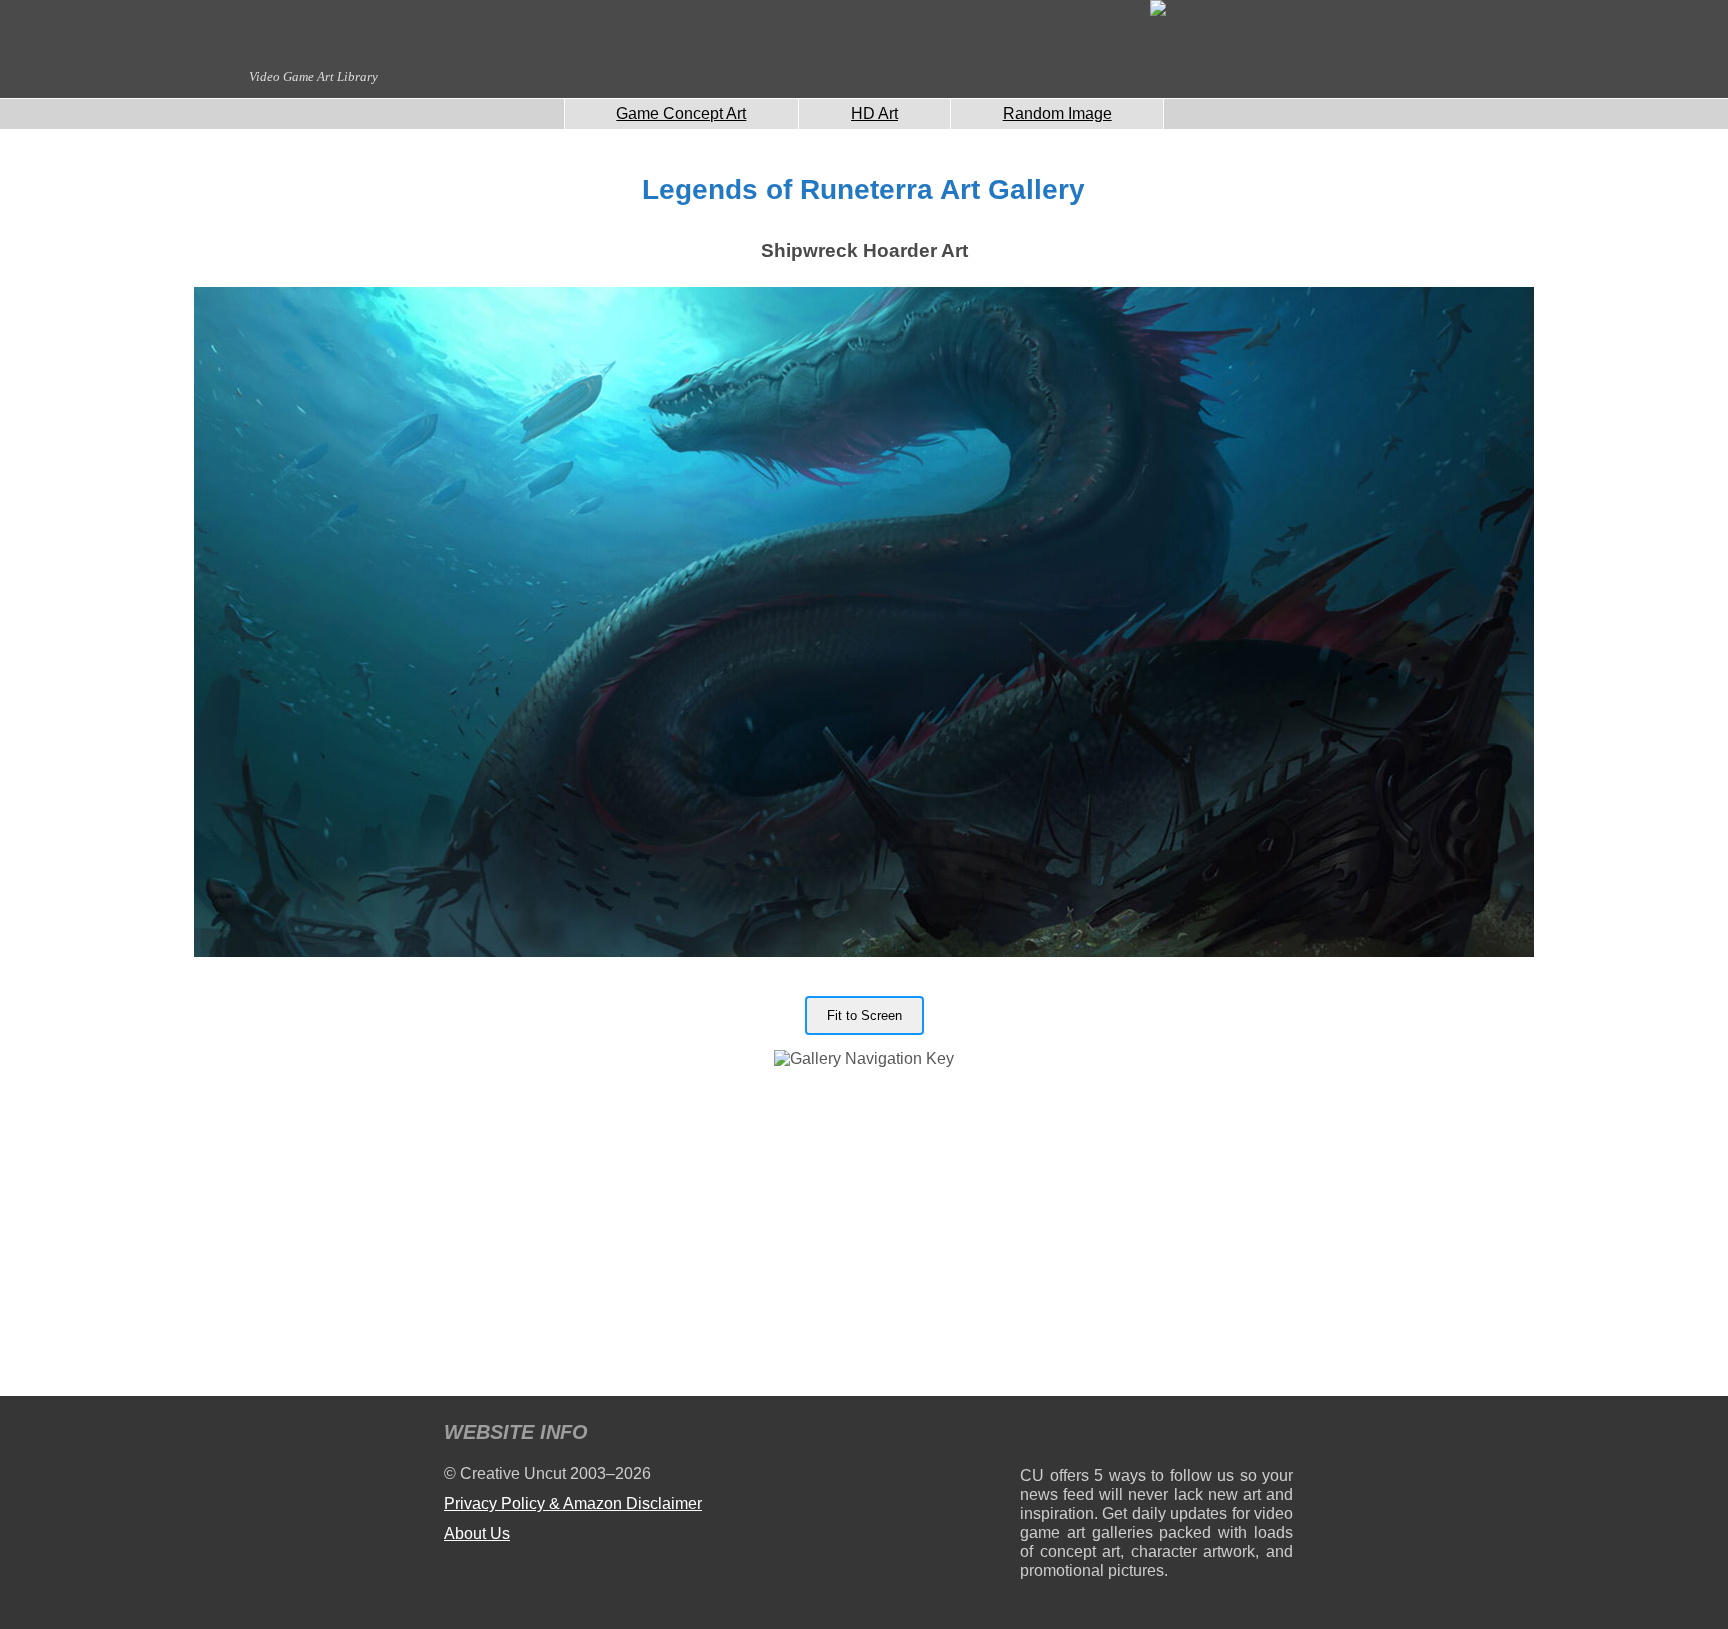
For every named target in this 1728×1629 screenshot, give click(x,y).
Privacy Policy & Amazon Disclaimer (573, 1503)
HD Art (874, 113)
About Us (477, 1533)
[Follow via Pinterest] (1278, 1435)
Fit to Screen (864, 1015)
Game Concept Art (681, 113)
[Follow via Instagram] (1095, 1435)
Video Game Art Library (313, 76)
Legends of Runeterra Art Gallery (863, 189)
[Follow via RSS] (1034, 1435)
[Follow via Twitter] (1217, 1435)
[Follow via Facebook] (1156, 1435)
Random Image (1057, 113)
